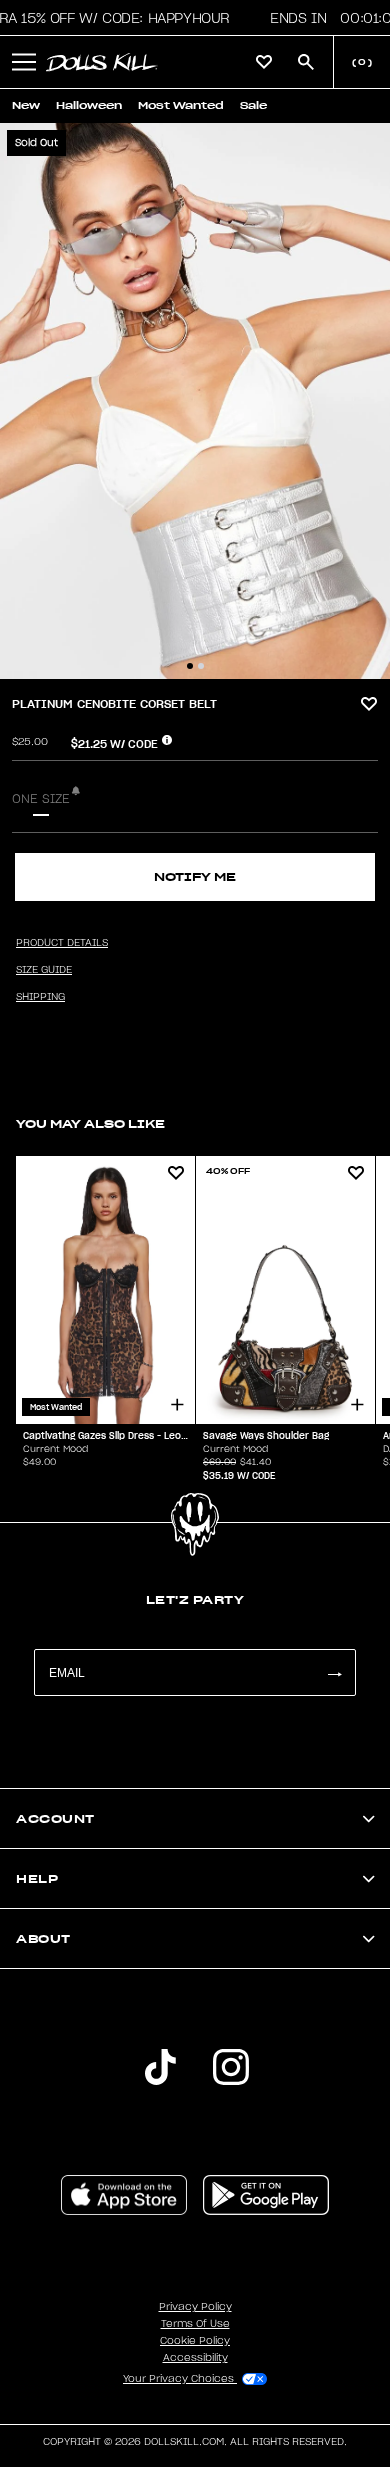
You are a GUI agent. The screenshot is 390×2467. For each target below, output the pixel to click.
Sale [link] (253, 105)
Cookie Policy (195, 2341)
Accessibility (195, 2358)
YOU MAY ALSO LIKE (90, 1123)
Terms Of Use (195, 2324)
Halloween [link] (89, 105)
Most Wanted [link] (181, 105)
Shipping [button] (40, 997)
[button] (24, 62)
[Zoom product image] (195, 401)
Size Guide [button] (44, 970)
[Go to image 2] (201, 666)
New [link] (26, 105)
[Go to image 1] (190, 666)
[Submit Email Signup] (334, 1672)
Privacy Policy (195, 2307)
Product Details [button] (62, 943)
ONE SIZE (41, 799)
